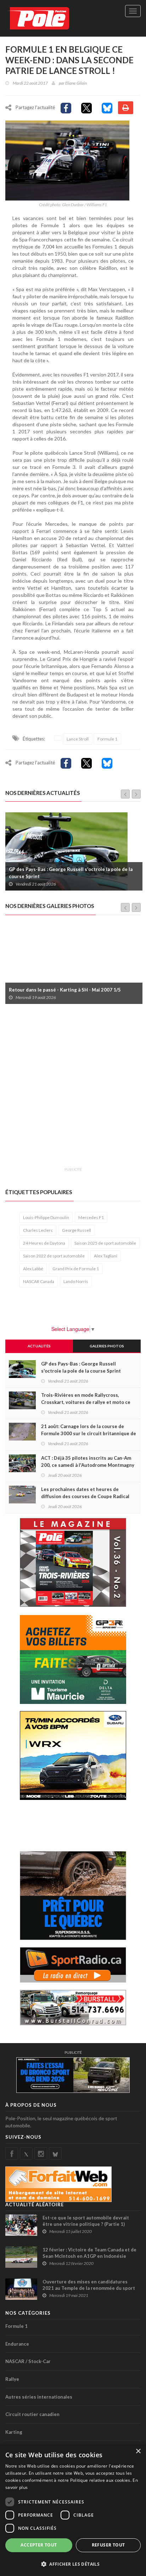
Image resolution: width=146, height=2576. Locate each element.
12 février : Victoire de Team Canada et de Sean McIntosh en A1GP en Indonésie (89, 2253)
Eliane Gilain (76, 83)
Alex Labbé (33, 1269)
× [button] (138, 2451)
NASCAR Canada (39, 1281)
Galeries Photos (107, 1346)
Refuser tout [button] (108, 2545)
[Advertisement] (73, 1090)
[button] (73, 2564)
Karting (14, 2432)
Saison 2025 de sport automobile (105, 1243)
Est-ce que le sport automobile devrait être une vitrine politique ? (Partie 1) (86, 2221)
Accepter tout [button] (39, 2545)
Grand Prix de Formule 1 (76, 1269)
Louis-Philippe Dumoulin (46, 1217)
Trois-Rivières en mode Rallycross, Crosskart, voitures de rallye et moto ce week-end (74, 873)
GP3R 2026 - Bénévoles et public (46, 990)
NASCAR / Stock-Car (28, 2361)
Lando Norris (76, 1281)
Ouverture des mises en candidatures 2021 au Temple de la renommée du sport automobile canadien (89, 2288)
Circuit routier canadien (32, 2414)
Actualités (39, 1346)
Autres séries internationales (39, 2397)
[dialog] (73, 2510)
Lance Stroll (78, 739)
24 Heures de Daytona (44, 1243)
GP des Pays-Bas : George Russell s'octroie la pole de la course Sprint (81, 1367)
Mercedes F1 (91, 1217)
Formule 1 (107, 739)
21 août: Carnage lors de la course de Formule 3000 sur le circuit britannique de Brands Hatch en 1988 (89, 1433)
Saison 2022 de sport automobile (54, 1256)
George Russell (77, 1230)
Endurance (17, 2344)
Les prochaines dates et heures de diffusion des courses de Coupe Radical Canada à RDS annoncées (85, 1496)
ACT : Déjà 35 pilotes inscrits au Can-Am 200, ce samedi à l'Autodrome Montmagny (88, 1461)
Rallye (12, 2379)
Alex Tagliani (106, 1256)
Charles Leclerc (38, 1230)
